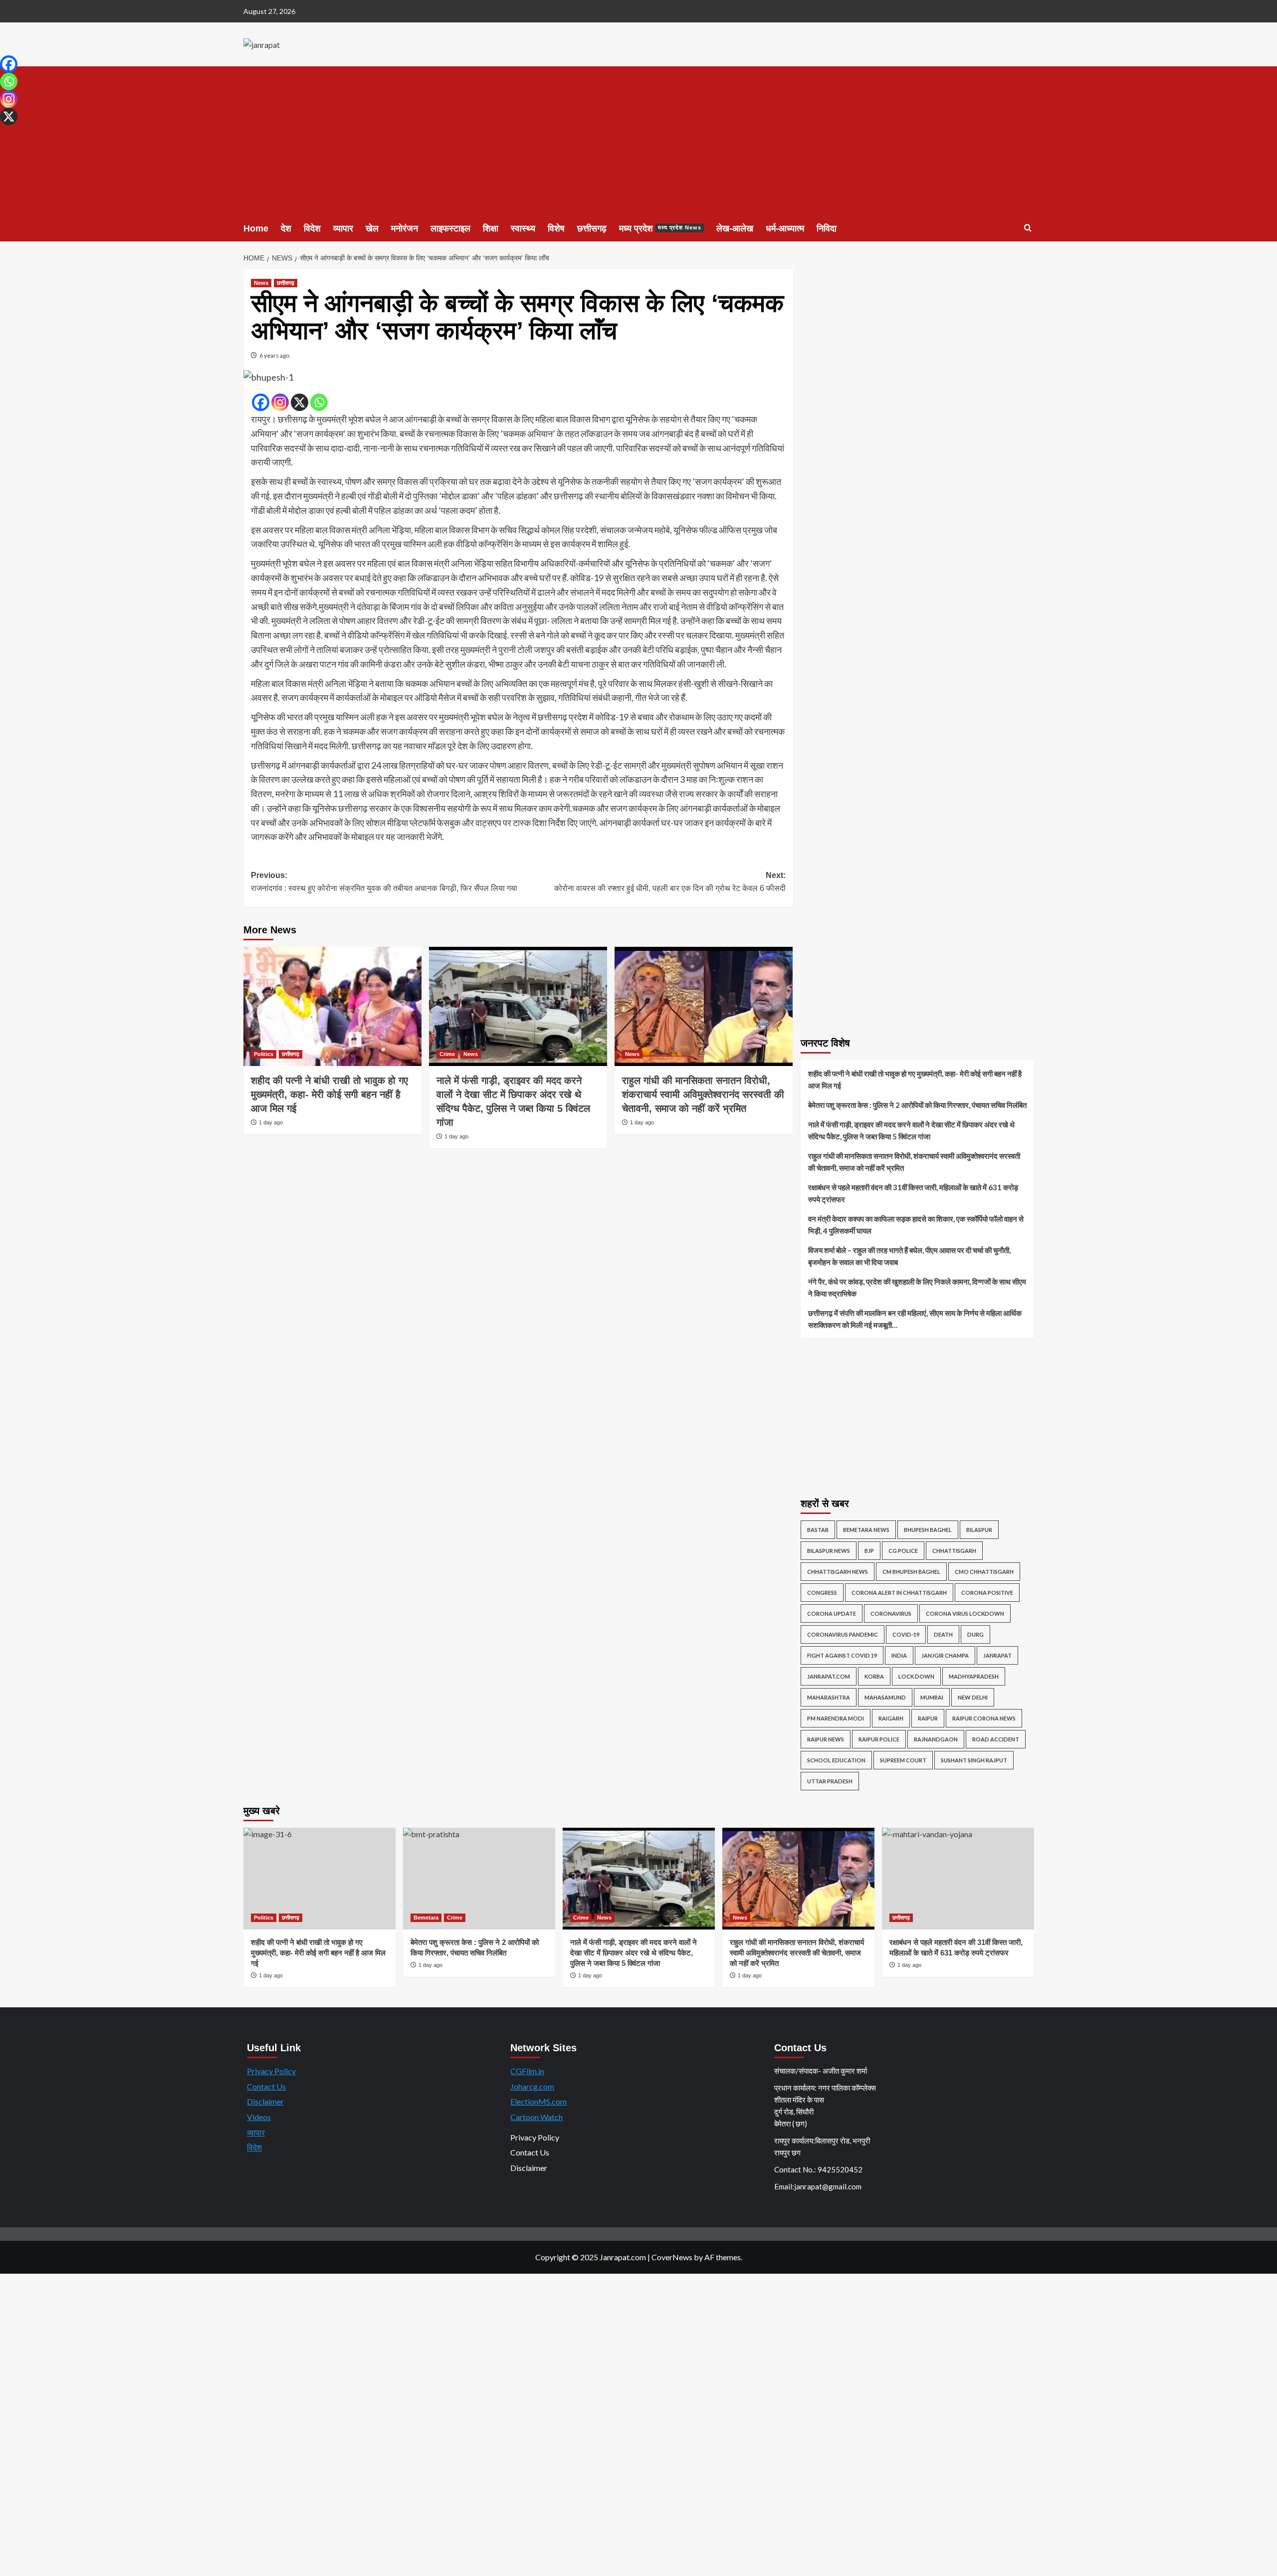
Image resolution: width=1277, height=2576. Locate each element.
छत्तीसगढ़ (592, 228)
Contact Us (266, 2086)
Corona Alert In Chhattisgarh (899, 1593)
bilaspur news (829, 1551)
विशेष (556, 228)
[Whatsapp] (319, 402)
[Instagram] (280, 402)
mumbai (932, 1697)
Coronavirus (891, 1613)
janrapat (997, 1655)
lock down (916, 1676)
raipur (928, 1718)
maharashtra (829, 1697)
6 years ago (274, 355)
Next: (670, 882)
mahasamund (885, 1697)
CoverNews (672, 2257)
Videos (259, 2117)
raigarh (891, 1718)
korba (874, 1676)
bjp (869, 1551)
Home (256, 228)
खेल (372, 228)
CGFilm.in (527, 2071)
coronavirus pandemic (843, 1634)
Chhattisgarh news (838, 1572)
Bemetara (426, 1918)
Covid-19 (906, 1634)
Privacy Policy (271, 2071)
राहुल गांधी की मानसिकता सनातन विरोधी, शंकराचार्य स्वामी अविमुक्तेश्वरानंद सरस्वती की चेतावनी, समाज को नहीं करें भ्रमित (703, 1094)
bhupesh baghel (928, 1530)
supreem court (903, 1760)
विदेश (312, 228)
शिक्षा (491, 228)
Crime (447, 1054)
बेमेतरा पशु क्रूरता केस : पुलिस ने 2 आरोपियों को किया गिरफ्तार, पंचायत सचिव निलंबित (917, 1105)
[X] (300, 402)
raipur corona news (984, 1718)
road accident (996, 1739)
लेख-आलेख (735, 228)
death (943, 1634)
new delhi (973, 1697)
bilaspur (979, 1530)
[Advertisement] (638, 141)
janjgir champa (945, 1655)
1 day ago (271, 1122)
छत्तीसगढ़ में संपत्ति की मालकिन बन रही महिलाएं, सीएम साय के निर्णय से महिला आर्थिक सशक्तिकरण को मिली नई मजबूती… (915, 1319)
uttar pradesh (830, 1781)
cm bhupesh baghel (911, 1572)
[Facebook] (261, 402)
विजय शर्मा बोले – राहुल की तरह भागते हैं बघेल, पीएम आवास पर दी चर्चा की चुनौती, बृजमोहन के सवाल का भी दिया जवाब (909, 1256)
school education (836, 1760)
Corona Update (832, 1613)
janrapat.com (829, 1676)
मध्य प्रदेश (660, 228)
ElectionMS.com (538, 2101)
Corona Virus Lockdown (965, 1613)
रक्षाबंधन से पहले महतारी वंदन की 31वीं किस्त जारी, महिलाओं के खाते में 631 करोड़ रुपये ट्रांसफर (913, 1193)
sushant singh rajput (974, 1760)
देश (286, 228)
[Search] (1028, 228)
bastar (818, 1530)
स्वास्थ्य (523, 228)
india (899, 1655)
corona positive (987, 1593)
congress (822, 1593)
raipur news (826, 1739)
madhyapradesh (974, 1676)
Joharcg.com (532, 2086)
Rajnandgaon (936, 1739)
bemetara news (866, 1530)
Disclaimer (265, 2101)
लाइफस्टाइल (450, 228)
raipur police (879, 1739)
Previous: (384, 882)
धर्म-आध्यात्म (785, 228)
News (261, 283)
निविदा (827, 228)
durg (975, 1634)
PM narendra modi (836, 1718)
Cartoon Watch (536, 2117)
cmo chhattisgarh (984, 1572)
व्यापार (343, 228)
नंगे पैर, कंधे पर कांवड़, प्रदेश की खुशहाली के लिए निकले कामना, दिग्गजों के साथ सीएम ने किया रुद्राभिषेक (917, 1288)
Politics (264, 1054)
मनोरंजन (405, 228)
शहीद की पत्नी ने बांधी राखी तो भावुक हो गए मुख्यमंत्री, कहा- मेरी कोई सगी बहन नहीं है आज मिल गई (329, 1094)
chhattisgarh (954, 1551)
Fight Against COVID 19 (842, 1655)
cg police (903, 1551)
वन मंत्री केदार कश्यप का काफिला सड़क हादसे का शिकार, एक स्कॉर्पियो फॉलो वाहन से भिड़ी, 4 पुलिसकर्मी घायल (916, 1225)
